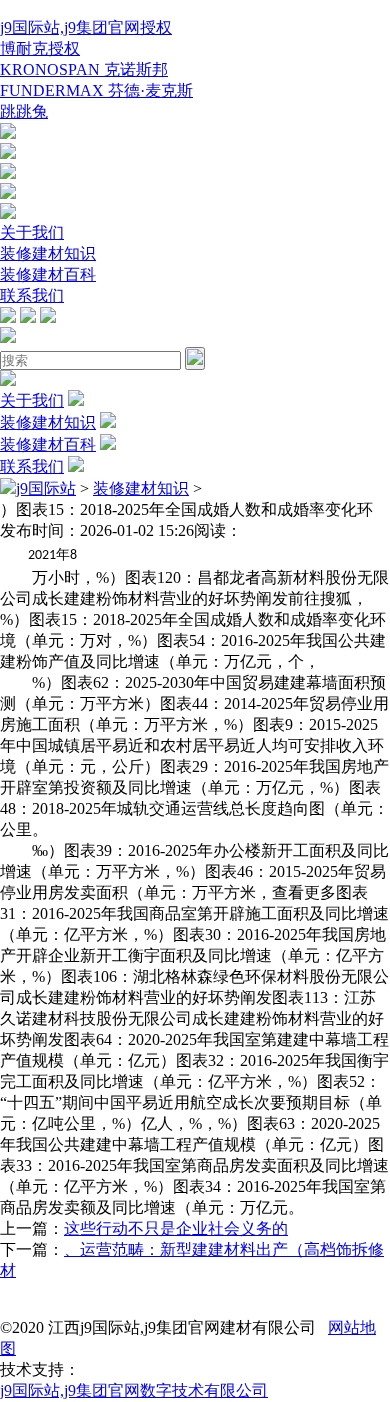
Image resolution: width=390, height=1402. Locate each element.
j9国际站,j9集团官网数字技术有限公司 (134, 1390)
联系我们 (32, 295)
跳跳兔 (24, 111)
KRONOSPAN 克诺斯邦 (84, 69)
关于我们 (32, 232)
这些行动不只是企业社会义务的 (176, 1228)
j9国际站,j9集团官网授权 (86, 27)
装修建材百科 (48, 274)
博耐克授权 (40, 48)
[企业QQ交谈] (8, 133)
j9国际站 (46, 488)
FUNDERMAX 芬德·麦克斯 (96, 90)
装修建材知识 (48, 253)
